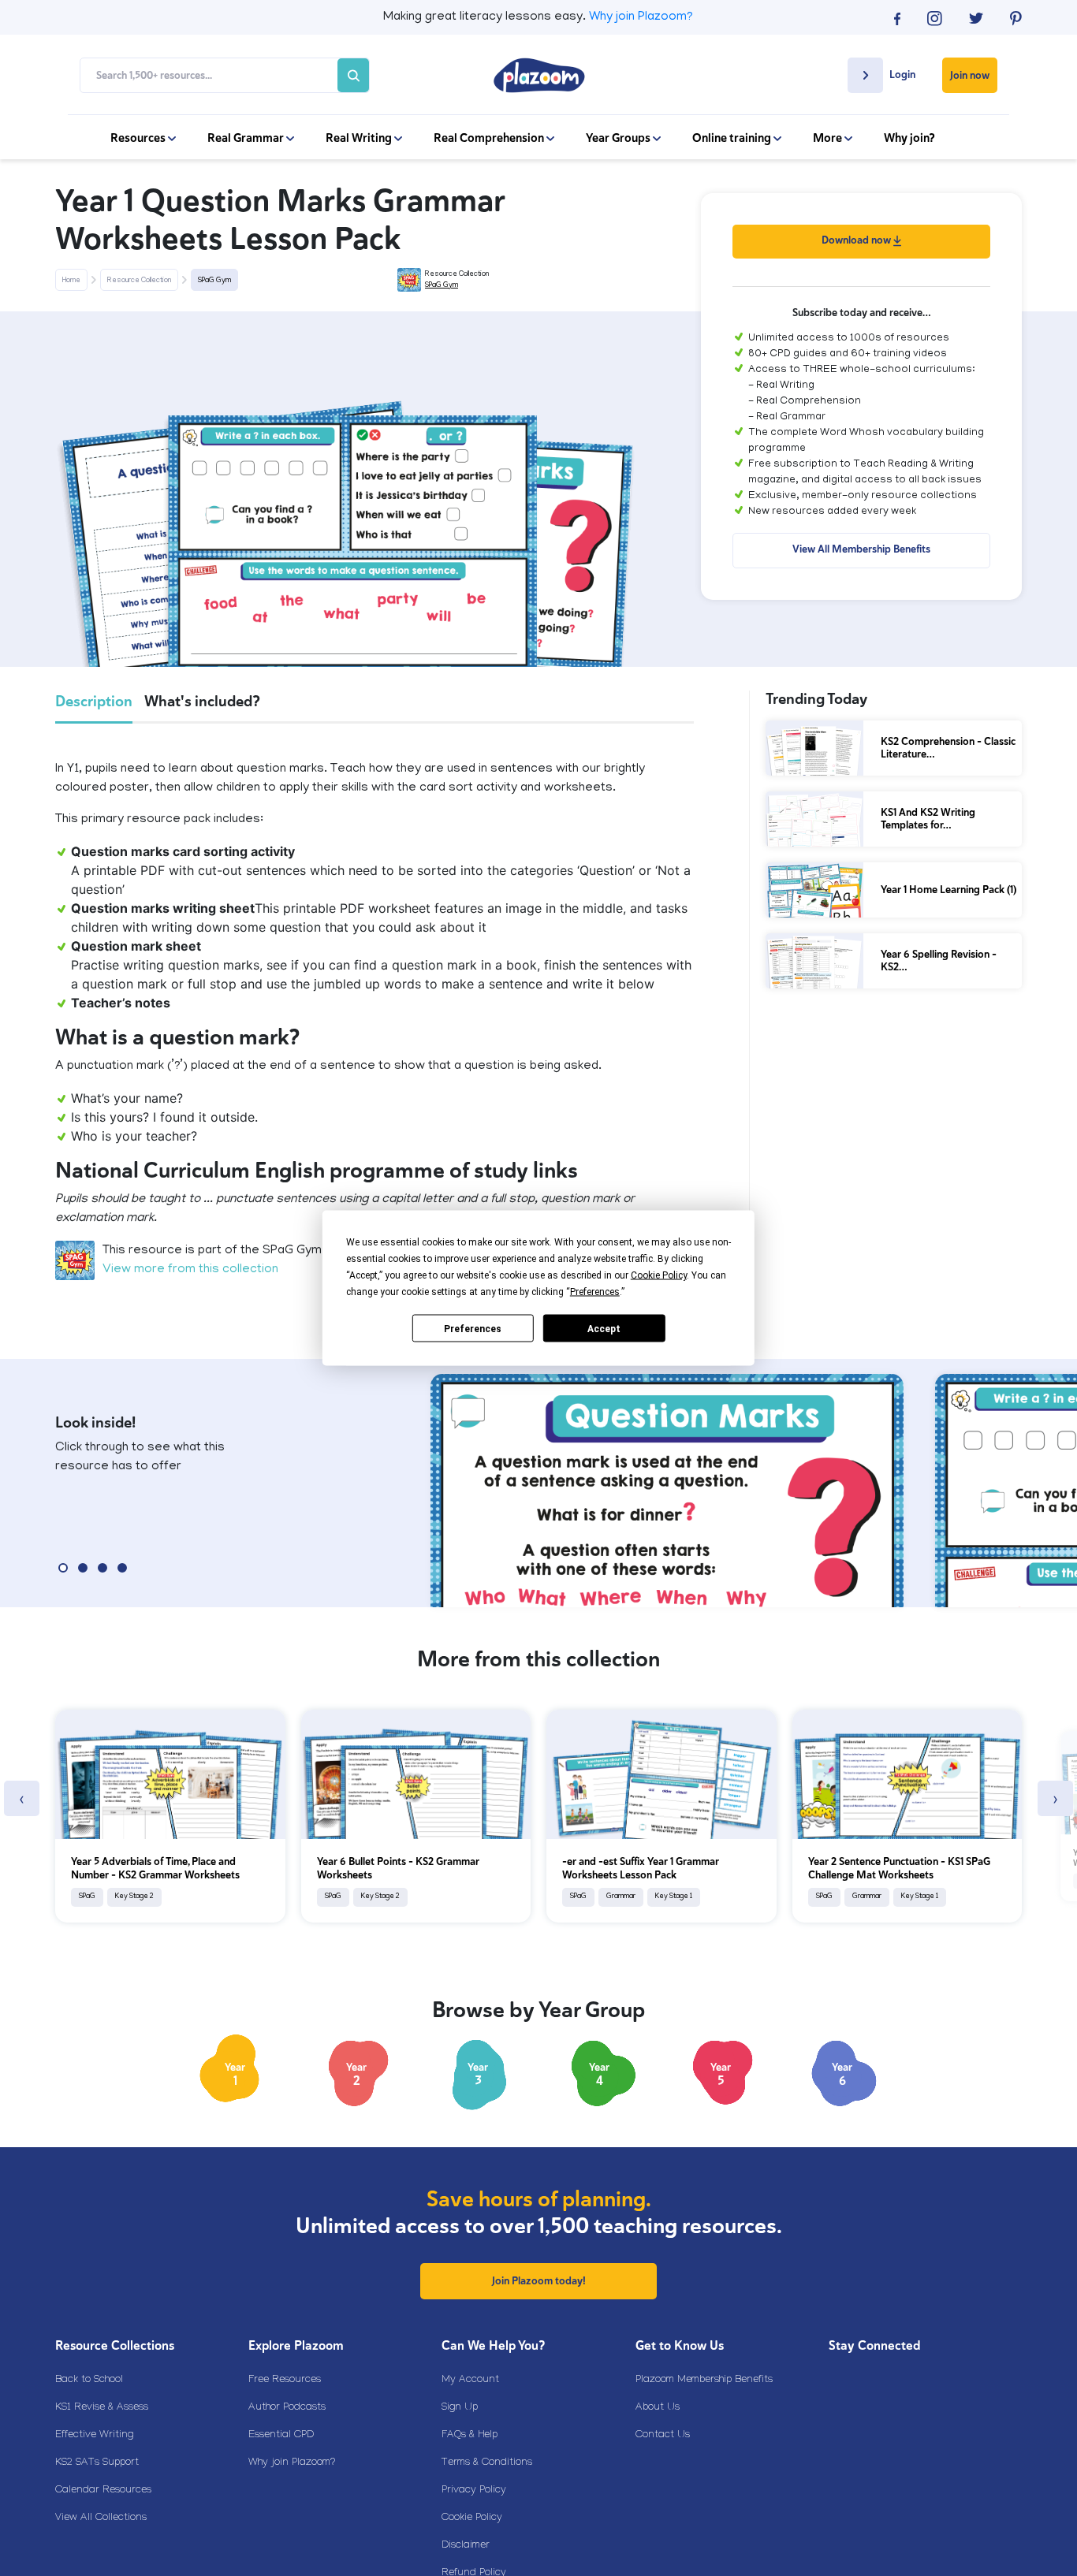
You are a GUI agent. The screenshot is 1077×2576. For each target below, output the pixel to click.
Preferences (473, 1328)
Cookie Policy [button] (659, 1275)
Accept (604, 1328)
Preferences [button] (595, 1292)
